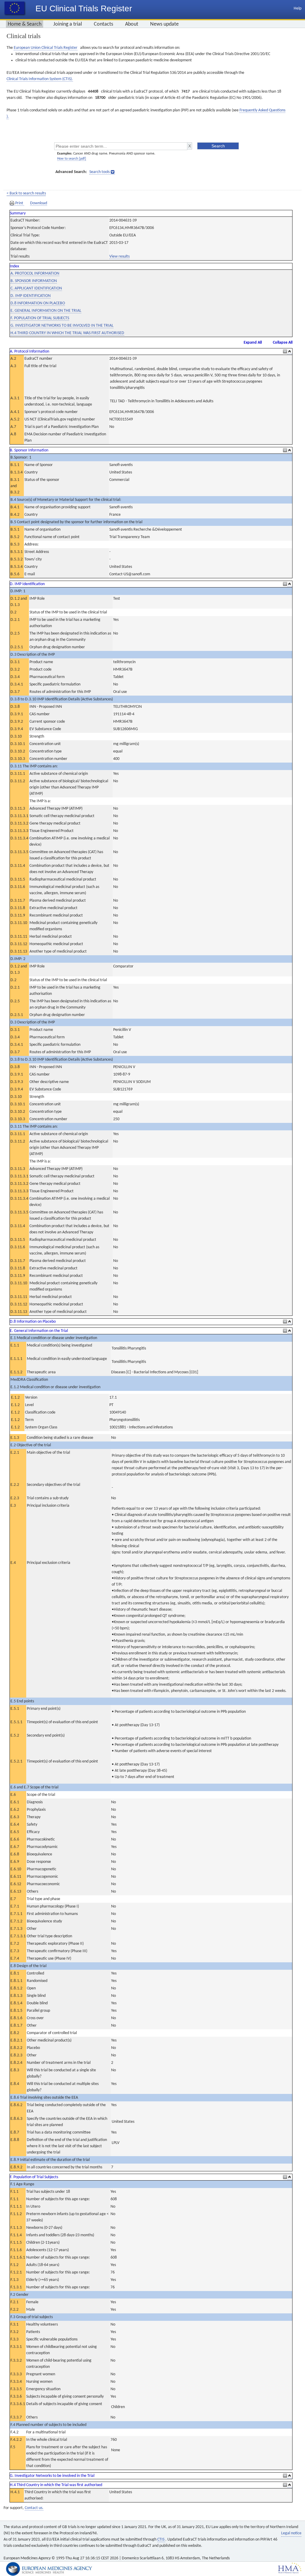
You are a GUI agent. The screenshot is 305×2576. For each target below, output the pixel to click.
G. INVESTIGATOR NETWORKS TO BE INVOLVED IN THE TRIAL (62, 326)
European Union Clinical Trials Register (46, 48)
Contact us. (34, 2508)
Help (298, 8)
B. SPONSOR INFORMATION (34, 281)
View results (119, 257)
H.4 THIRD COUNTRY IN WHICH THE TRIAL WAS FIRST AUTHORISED (67, 333)
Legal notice (291, 2533)
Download (39, 203)
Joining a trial (68, 24)
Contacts (104, 24)
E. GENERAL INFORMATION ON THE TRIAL (46, 311)
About (132, 24)
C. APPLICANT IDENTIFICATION (36, 288)
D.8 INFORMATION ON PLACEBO (38, 303)
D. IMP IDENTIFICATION (31, 296)
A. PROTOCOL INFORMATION (35, 274)
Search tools (99, 172)
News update (164, 24)
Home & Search (25, 24)
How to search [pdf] (72, 159)
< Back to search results (26, 193)
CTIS (161, 2540)
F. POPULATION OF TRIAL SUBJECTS (40, 318)
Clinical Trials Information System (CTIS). (40, 79)
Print (19, 203)
